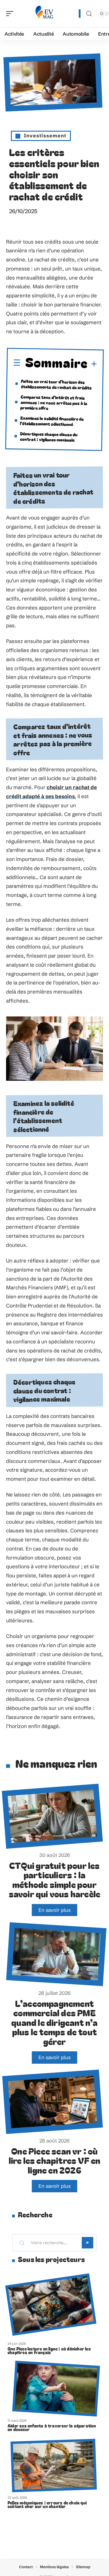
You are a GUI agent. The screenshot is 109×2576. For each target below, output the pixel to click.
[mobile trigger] (11, 14)
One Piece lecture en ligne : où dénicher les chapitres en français (49, 2350)
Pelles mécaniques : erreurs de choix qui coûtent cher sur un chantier (47, 2504)
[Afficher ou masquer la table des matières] (92, 365)
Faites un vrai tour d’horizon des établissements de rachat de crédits (56, 384)
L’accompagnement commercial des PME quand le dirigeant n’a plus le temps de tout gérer (54, 2022)
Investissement (45, 136)
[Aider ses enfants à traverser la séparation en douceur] (56, 2388)
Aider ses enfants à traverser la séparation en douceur (52, 2427)
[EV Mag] (44, 14)
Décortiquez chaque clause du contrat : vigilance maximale (49, 437)
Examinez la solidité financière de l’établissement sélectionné (52, 421)
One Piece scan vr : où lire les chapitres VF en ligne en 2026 (55, 2160)
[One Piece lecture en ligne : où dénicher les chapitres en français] (51, 2304)
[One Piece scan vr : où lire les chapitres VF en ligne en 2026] (52, 2102)
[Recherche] (89, 14)
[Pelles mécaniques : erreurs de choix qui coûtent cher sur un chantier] (54, 2465)
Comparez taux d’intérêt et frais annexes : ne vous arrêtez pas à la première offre (54, 402)
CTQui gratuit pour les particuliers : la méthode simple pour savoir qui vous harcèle (55, 1880)
